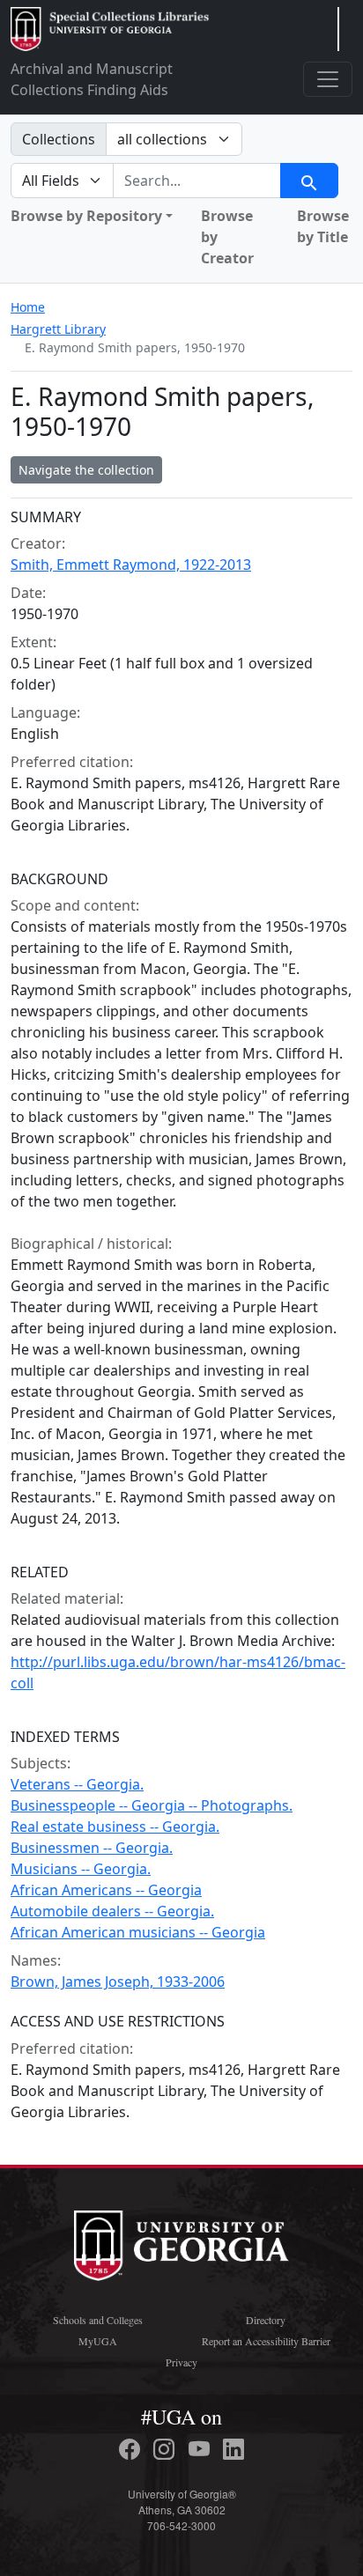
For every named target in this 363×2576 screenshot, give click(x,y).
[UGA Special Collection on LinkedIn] (233, 2449)
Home (28, 307)
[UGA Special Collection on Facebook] (132, 2449)
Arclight (110, 29)
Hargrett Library (58, 329)
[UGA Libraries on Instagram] (167, 2449)
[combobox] (197, 181)
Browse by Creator (227, 237)
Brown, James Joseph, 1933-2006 (118, 1982)
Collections (59, 139)
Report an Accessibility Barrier (266, 2341)
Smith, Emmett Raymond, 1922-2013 (131, 565)
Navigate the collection (86, 470)
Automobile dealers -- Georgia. (112, 1911)
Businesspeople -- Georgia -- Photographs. (152, 1805)
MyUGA (98, 2341)
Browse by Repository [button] (86, 216)
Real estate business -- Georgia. (115, 1827)
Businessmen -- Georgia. (92, 1848)
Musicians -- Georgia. (81, 1869)
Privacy (181, 2362)
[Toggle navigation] (328, 79)
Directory (266, 2320)
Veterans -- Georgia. (77, 1784)
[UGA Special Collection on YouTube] (202, 2449)
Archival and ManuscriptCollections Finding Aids (92, 79)
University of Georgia (181, 2246)
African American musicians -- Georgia (138, 1932)
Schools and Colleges (98, 2320)
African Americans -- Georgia (106, 1890)
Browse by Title (323, 226)
